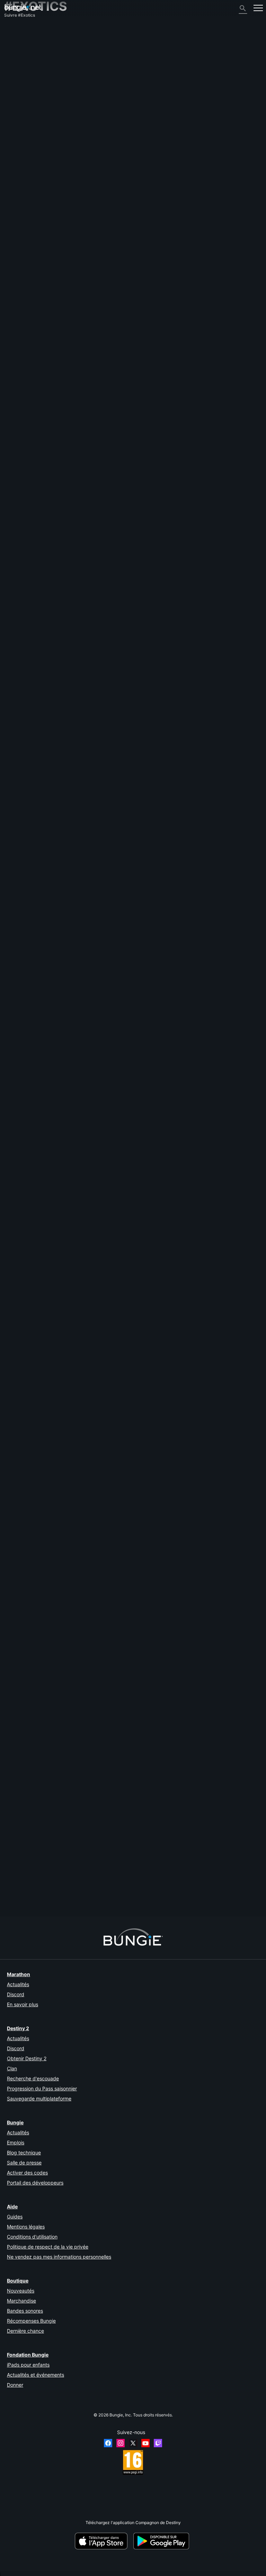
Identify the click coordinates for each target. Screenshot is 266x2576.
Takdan (103, 1596)
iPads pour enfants (28, 2365)
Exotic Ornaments (21, 1107)
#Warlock (136, 1694)
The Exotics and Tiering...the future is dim (44, 990)
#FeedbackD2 (91, 462)
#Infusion (170, 1456)
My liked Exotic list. (23, 816)
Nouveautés (21, 2291)
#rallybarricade (197, 578)
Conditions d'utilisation (32, 2237)
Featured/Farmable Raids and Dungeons (43, 1635)
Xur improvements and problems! (36, 1049)
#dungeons (43, 1519)
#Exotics (68, 462)
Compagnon (19, 122)
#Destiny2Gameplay (139, 991)
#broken (132, 1456)
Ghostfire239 (106, 1892)
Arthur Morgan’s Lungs (26, 1170)
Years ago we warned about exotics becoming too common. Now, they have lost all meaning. (93, 1868)
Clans (10, 1519)
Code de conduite (24, 155)
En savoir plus (23, 2004)
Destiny (23, 8)
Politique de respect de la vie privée (48, 2247)
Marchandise (21, 2301)
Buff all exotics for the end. (30, 758)
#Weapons (70, 816)
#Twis (164, 991)
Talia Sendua (17, 1878)
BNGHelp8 (103, 1770)
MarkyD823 (16, 1641)
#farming (185, 1636)
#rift (207, 1694)
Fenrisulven (15, 705)
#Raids (24, 1519)
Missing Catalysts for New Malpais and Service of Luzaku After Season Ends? (79, 636)
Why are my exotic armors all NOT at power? (47, 1456)
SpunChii (13, 821)
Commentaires (22, 39)
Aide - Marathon (23, 143)
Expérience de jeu (25, 55)
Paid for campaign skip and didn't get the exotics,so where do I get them (73, 1398)
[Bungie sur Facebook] (108, 2443)
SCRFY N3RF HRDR (114, 1829)
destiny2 (50, 462)
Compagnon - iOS (25, 96)
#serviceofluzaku (123, 642)
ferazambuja (16, 647)
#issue (198, 700)
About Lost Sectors (23, 462)
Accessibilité (20, 86)
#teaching (101, 1519)
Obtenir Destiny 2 (27, 2058)
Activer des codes (27, 2173)
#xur (110, 1049)
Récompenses (21, 44)
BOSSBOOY (16, 583)
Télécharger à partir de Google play (162, 2541)
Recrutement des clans (30, 127)
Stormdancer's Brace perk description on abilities (51, 1281)
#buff (111, 933)
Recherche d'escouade (33, 2078)
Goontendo (15, 1054)
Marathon (19, 1974)
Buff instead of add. (23, 932)
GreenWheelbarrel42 (112, 1416)
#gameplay (135, 578)
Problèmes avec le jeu (29, 80)
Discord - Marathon (26, 148)
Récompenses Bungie (31, 2321)
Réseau (15, 70)
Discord (16, 1994)
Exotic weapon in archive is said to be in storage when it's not (63, 700)
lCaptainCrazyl (19, 1286)
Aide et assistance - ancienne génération (47, 117)
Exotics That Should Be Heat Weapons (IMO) (47, 1339)
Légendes (17, 49)
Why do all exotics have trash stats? (39, 1577)
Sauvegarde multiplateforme (39, 2098)
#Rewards (32, 642)
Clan (12, 2068)
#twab (178, 991)
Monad (11, 1699)
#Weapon (215, 700)
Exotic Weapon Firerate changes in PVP (42, 1752)
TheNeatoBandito (21, 1461)
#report (126, 520)
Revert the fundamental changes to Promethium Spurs (56, 1694)
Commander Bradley (24, 1757)
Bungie (15, 2122)
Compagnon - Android (29, 101)
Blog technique (24, 2152)
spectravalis (16, 1403)
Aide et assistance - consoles (36, 112)
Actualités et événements (36, 2375)
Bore (98, 481)
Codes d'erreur (22, 65)
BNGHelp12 (105, 539)
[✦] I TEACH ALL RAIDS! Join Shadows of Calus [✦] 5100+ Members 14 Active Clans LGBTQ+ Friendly (103, 1514)
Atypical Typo (17, 467)
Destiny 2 (17, 34)
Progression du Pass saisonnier (42, 2088)
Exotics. (12, 874)
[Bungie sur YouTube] (145, 2443)
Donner (15, 2385)
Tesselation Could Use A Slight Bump (40, 1810)
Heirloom (13, 1165)
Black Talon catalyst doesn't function (40, 520)
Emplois (16, 2142)
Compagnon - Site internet (33, 91)
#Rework (135, 1340)
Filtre (45, 433)
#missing (208, 1398)
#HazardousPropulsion (232, 578)
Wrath (10, 1524)
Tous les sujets (22, 29)
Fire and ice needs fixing (28, 1223)
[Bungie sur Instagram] (121, 2443)
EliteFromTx (15, 763)
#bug (93, 520)
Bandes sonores (25, 2311)
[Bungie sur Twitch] (158, 2443)
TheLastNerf (16, 1345)
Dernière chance (25, 2331)
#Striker (174, 578)
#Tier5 (137, 1577)
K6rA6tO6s (104, 1538)
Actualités (18, 1984)
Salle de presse (24, 2163)
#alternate (181, 1340)
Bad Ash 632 (16, 996)
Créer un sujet (21, 433)
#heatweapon (206, 1340)
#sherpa (63, 1519)
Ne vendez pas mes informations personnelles (59, 2257)
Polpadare (103, 1067)
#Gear (29, 1873)
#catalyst (71, 642)
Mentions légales (26, 2227)
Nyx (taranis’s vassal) (24, 1228)
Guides (15, 2217)
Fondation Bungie (28, 2355)
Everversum (19, 75)
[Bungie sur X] (133, 2443)
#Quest (77, 1223)
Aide (12, 60)
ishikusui (102, 1474)
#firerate (163, 1752)
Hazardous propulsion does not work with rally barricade (59, 578)
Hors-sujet (18, 138)
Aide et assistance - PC (30, 106)
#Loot (43, 1873)
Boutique (18, 2281)
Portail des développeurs (35, 2183)
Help (81, 520)
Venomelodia (17, 525)
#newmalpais (94, 642)
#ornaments (113, 1107)
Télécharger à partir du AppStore (102, 2541)
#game (164, 700)
